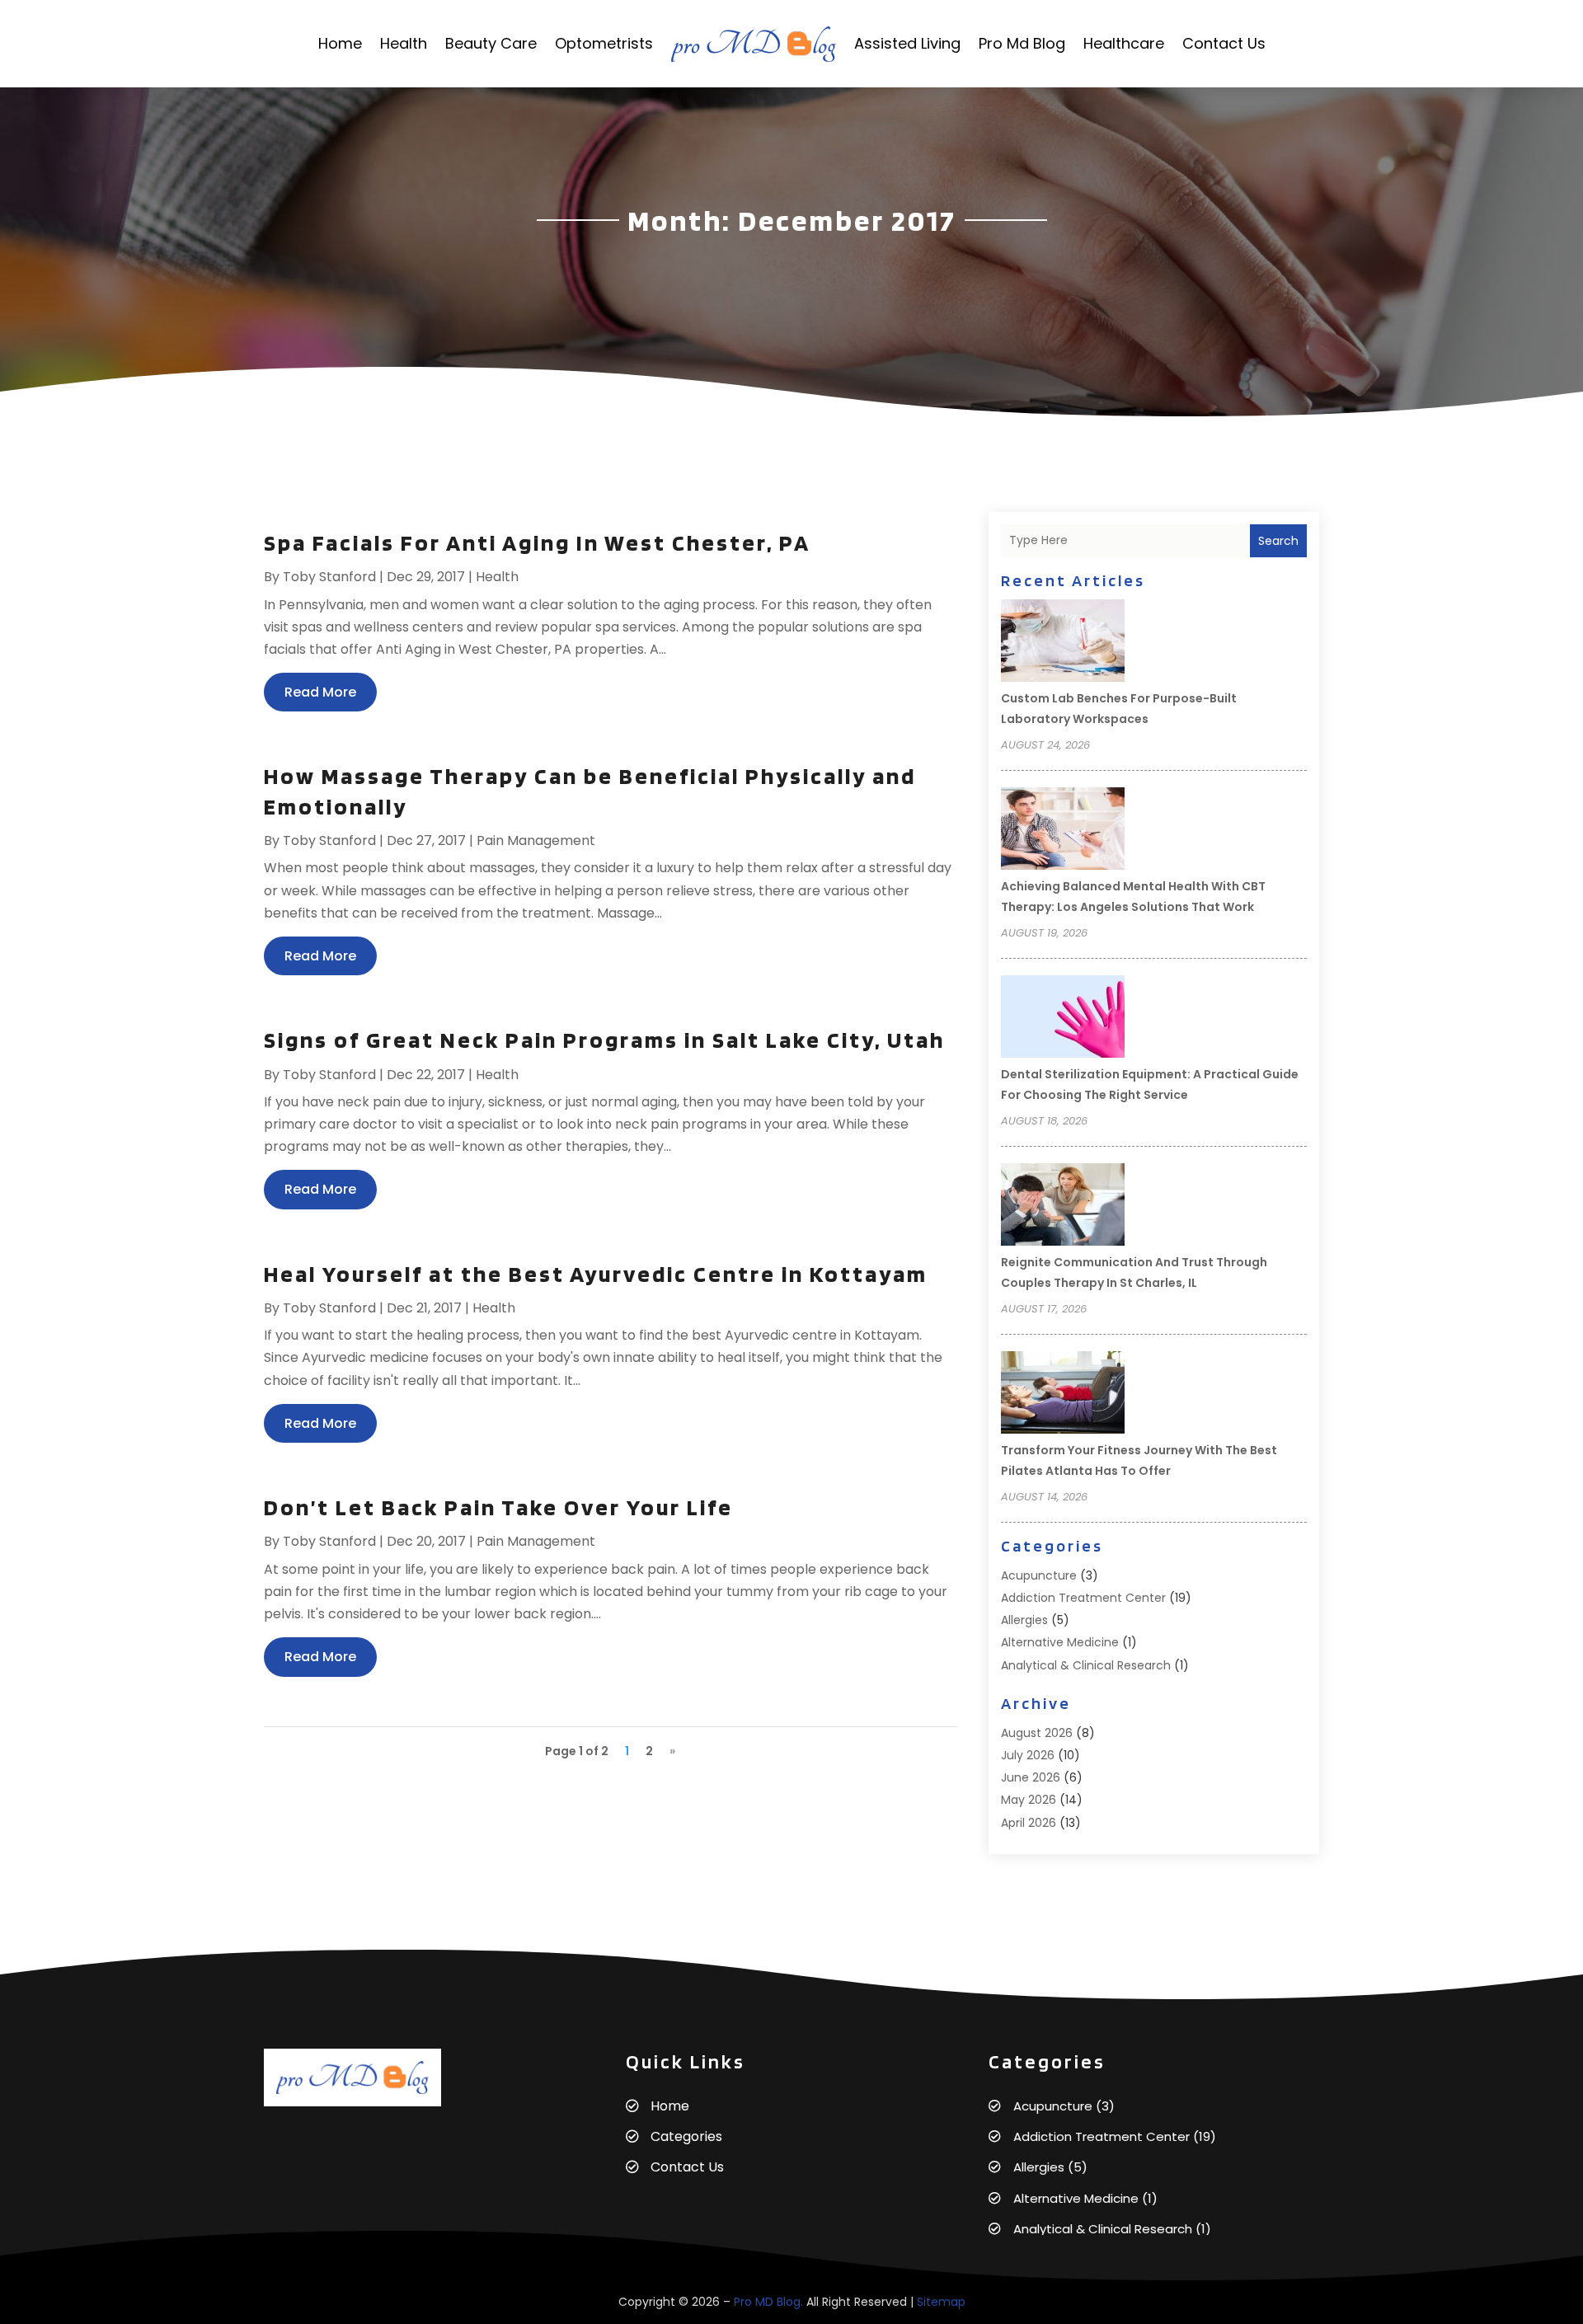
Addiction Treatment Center (1083, 1598)
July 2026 (1028, 1755)
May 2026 (1029, 1800)
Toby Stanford (329, 577)
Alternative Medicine (1060, 1642)
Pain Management (536, 840)
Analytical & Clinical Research (1086, 1665)
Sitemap (941, 2302)
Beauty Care (491, 43)
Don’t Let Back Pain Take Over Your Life (498, 1507)
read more (320, 692)
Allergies (1024, 1620)
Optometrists (604, 43)
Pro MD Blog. (768, 2302)
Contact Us (1224, 43)
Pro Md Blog (1022, 43)
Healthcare (1124, 43)
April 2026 (1029, 1823)
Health (404, 43)
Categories (686, 2136)
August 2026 (1037, 1733)
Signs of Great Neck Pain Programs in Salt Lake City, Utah (604, 1040)
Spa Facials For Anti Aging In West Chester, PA (537, 542)
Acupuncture (1039, 1575)
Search (1278, 541)
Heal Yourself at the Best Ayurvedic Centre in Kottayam (596, 1274)
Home (340, 43)
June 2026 (1031, 1777)
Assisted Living (907, 43)
